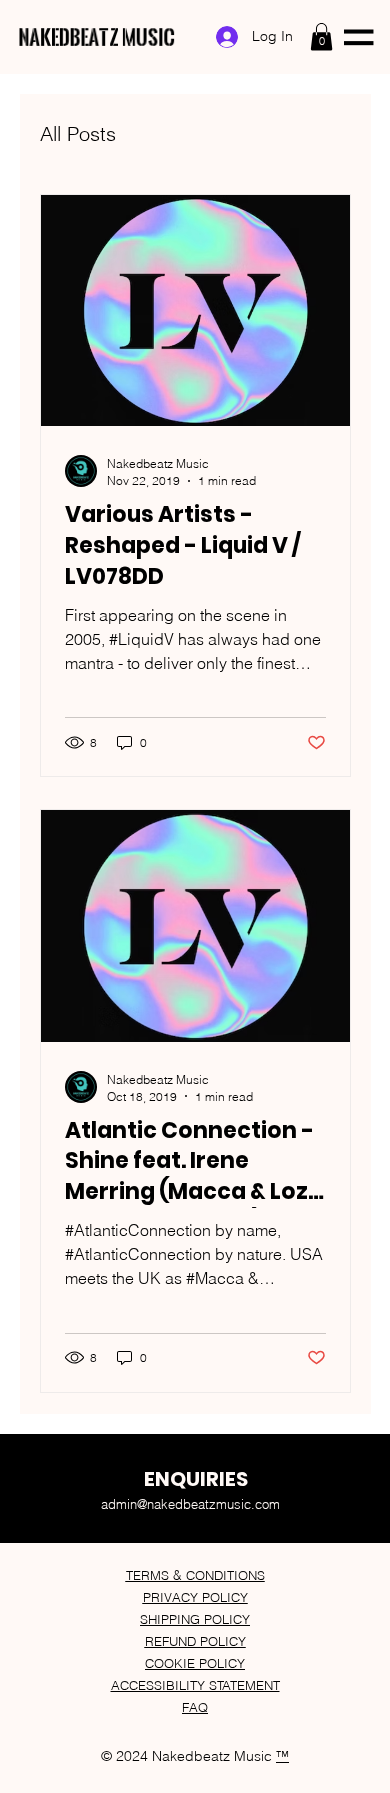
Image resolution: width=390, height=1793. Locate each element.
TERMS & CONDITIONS (195, 1575)
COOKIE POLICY (195, 1663)
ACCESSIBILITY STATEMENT (195, 1685)
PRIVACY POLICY (195, 1597)
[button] (321, 36)
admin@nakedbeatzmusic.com (190, 1504)
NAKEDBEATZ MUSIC (96, 37)
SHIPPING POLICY (195, 1619)
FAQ (195, 1707)
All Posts (78, 133)
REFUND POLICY (195, 1641)
